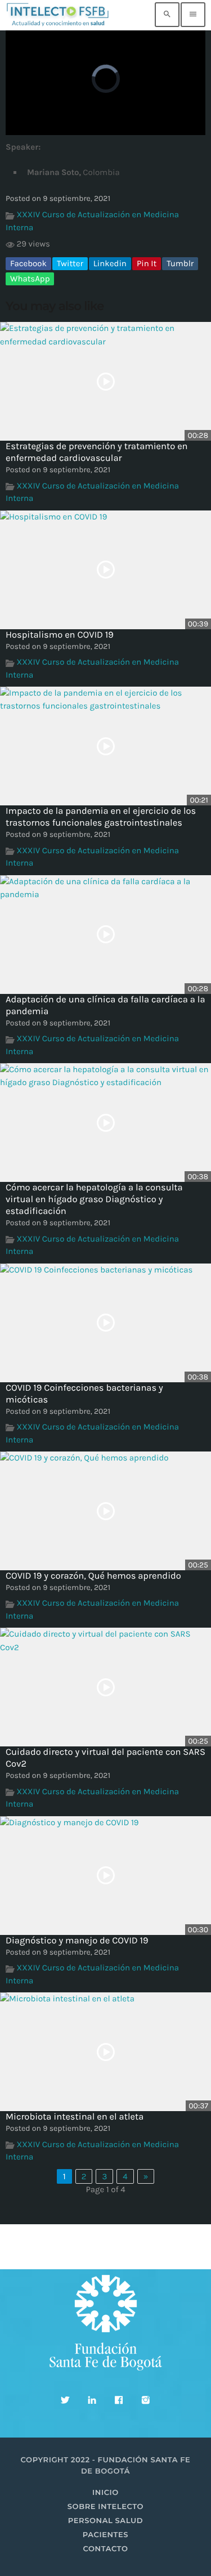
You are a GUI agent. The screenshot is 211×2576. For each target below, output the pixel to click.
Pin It (147, 263)
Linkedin (110, 263)
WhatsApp (30, 279)
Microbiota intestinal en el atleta (75, 2117)
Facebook (28, 263)
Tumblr (180, 263)
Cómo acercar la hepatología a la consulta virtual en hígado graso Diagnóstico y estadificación (94, 1200)
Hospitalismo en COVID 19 (60, 635)
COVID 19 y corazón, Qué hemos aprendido (93, 1576)
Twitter (70, 263)
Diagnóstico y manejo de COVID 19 (77, 1941)
